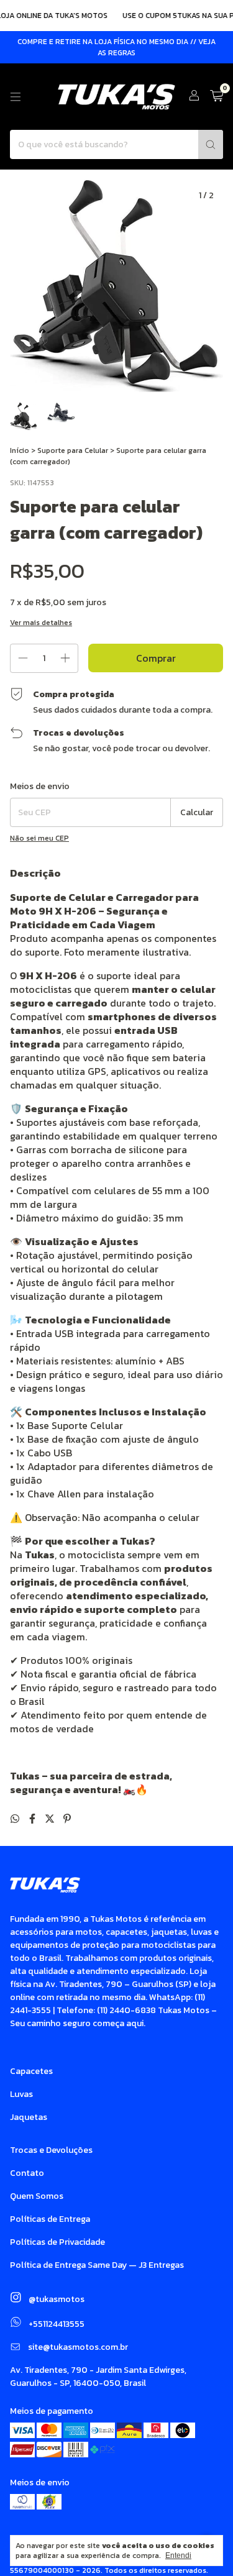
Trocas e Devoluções (51, 2150)
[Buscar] (211, 144)
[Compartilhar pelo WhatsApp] (16, 1819)
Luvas (21, 2094)
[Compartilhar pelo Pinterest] (67, 1819)
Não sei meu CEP (39, 838)
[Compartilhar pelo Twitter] (51, 1819)
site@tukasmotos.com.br (78, 2347)
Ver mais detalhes (41, 623)
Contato (27, 2173)
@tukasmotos (56, 2300)
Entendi (178, 2555)
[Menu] (16, 97)
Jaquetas (29, 2117)
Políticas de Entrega (50, 2219)
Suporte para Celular (73, 450)
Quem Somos (37, 2196)
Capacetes (31, 2071)
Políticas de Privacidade (57, 2242)
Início (20, 450)
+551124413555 (56, 2324)
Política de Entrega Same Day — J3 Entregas (97, 2265)
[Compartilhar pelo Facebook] (34, 1819)
